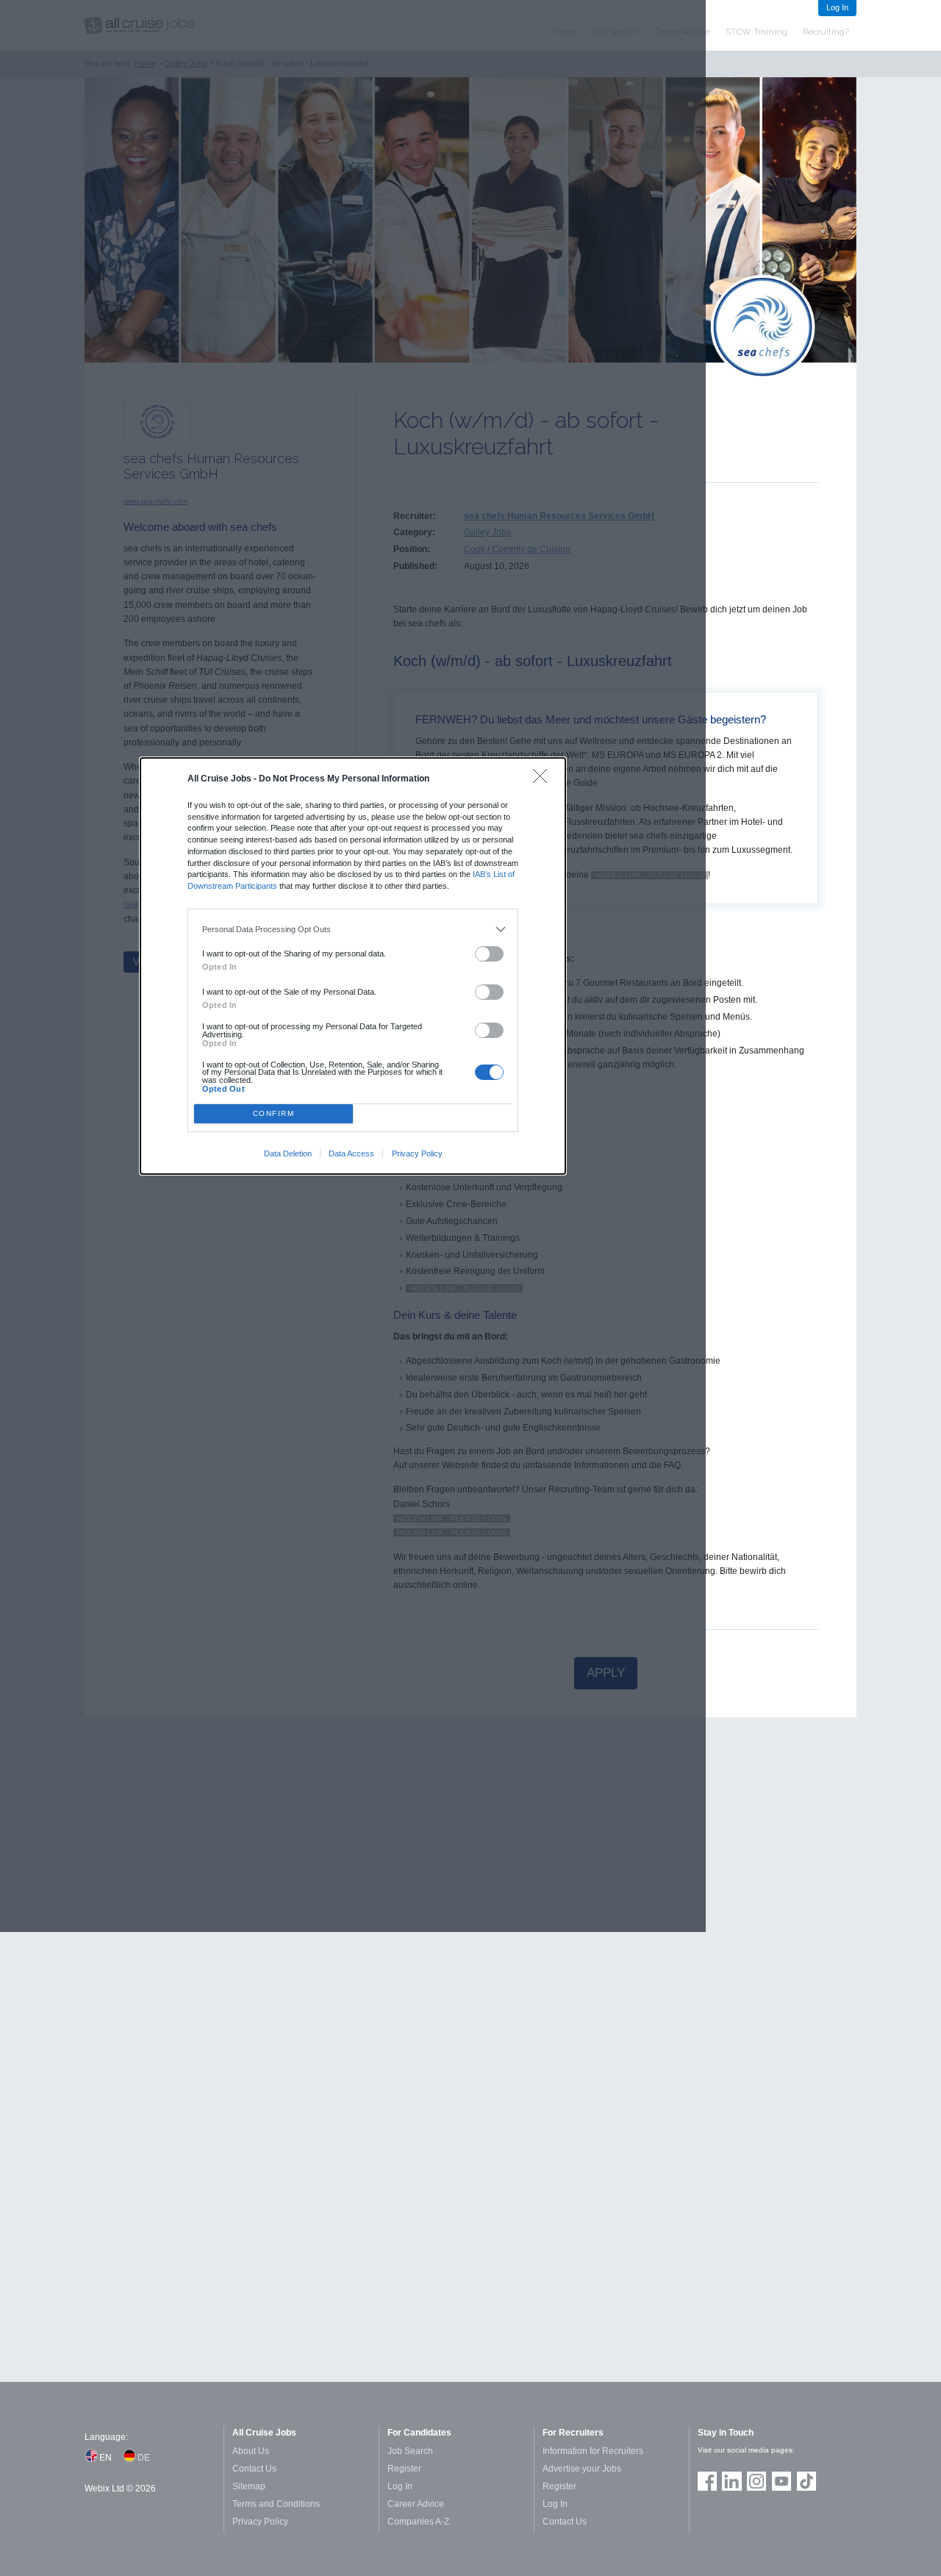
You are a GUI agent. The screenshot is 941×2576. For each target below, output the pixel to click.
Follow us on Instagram (756, 2481)
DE (144, 2458)
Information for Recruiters (593, 2451)
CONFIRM (274, 1113)
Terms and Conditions (276, 2504)
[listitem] (353, 929)
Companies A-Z (418, 2522)
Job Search (410, 2451)
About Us (251, 2451)
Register (404, 2469)
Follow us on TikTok (806, 2481)
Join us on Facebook (707, 2481)
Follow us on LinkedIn (731, 2481)
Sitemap (249, 2486)
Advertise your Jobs (582, 2469)
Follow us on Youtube (781, 2481)
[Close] (544, 780)
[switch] (490, 954)
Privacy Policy (417, 1153)
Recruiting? (826, 32)
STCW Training (756, 32)
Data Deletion (288, 1153)
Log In (837, 7)
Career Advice (416, 2504)
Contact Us (254, 2469)
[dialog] (353, 966)
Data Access (351, 1153)
